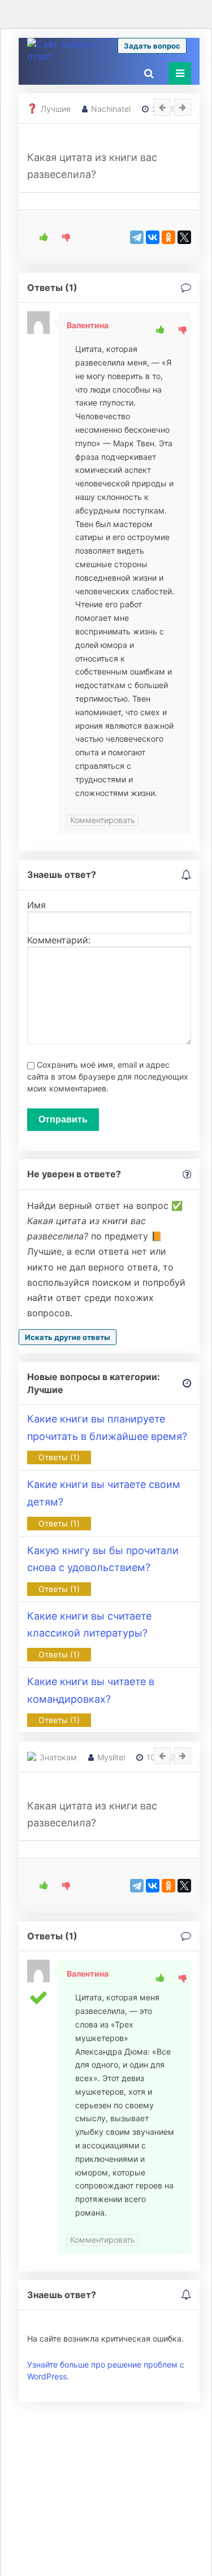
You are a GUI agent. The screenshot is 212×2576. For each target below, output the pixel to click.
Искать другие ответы (68, 1337)
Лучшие (56, 109)
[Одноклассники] (168, 237)
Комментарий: (59, 940)
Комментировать (103, 820)
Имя (36, 905)
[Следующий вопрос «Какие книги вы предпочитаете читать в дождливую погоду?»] (183, 107)
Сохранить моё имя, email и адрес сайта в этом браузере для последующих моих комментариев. (108, 1076)
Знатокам (58, 1757)
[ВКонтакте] (153, 237)
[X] (184, 237)
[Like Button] (40, 237)
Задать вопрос (152, 46)
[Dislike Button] (62, 237)
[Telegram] (137, 237)
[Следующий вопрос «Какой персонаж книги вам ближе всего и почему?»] (183, 1756)
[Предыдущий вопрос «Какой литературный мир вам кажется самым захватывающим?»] (162, 1756)
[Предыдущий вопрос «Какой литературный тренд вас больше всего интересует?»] (162, 107)
